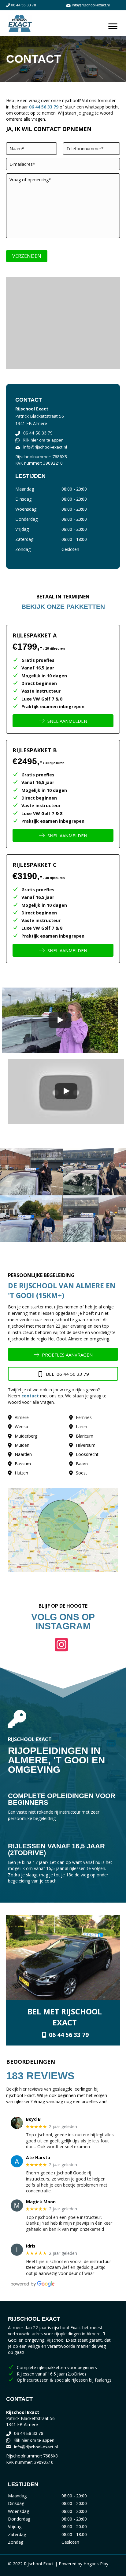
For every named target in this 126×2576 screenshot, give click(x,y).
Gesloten (70, 549)
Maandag (25, 489)
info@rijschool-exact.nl (91, 5)
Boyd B (33, 2119)
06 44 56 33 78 (24, 5)
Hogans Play (96, 2564)
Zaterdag (24, 539)
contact (30, 1396)
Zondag (23, 549)
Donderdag (26, 519)
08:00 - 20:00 (74, 489)
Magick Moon (41, 2202)
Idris (31, 2246)
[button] (63, 1645)
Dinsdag (23, 499)
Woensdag (26, 509)
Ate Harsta (38, 2158)
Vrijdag (22, 529)
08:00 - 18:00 (74, 539)
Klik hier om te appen (43, 440)
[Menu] (113, 27)
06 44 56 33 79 (44, 107)
